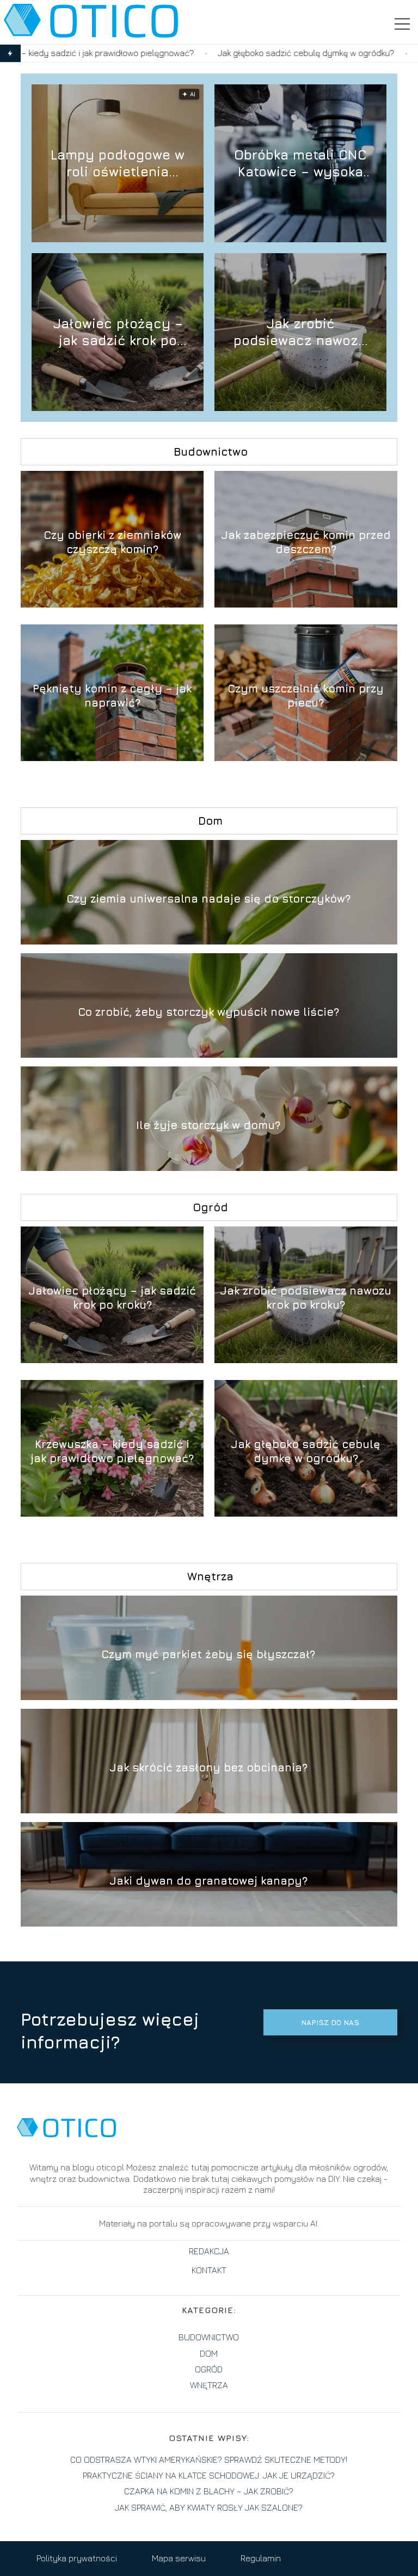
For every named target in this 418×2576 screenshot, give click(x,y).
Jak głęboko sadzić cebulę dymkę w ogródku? (204, 53)
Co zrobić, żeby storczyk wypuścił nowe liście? (208, 1012)
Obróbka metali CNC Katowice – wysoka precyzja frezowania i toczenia (300, 164)
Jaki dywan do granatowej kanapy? (208, 1881)
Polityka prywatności (77, 2558)
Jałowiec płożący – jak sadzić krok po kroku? (118, 332)
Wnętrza (210, 1576)
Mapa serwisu (179, 2558)
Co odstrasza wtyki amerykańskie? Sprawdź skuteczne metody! (209, 2460)
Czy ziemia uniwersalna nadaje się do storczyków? (208, 898)
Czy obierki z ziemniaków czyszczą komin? (112, 542)
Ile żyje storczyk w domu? (208, 1125)
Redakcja (209, 2251)
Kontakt (209, 2270)
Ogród (210, 1207)
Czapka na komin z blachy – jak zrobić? (209, 2491)
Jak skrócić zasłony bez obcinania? (208, 1767)
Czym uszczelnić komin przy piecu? (306, 695)
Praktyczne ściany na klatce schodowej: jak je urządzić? (209, 2475)
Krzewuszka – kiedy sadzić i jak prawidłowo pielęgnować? (112, 1451)
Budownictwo (211, 452)
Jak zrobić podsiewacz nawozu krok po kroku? (300, 332)
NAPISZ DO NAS (330, 2022)
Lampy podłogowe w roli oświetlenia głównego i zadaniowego (118, 164)
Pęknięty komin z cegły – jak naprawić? (112, 695)
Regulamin (261, 2558)
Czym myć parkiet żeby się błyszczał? (208, 1654)
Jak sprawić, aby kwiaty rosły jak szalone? (209, 2507)
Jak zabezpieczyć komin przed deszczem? (306, 542)
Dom (210, 821)
